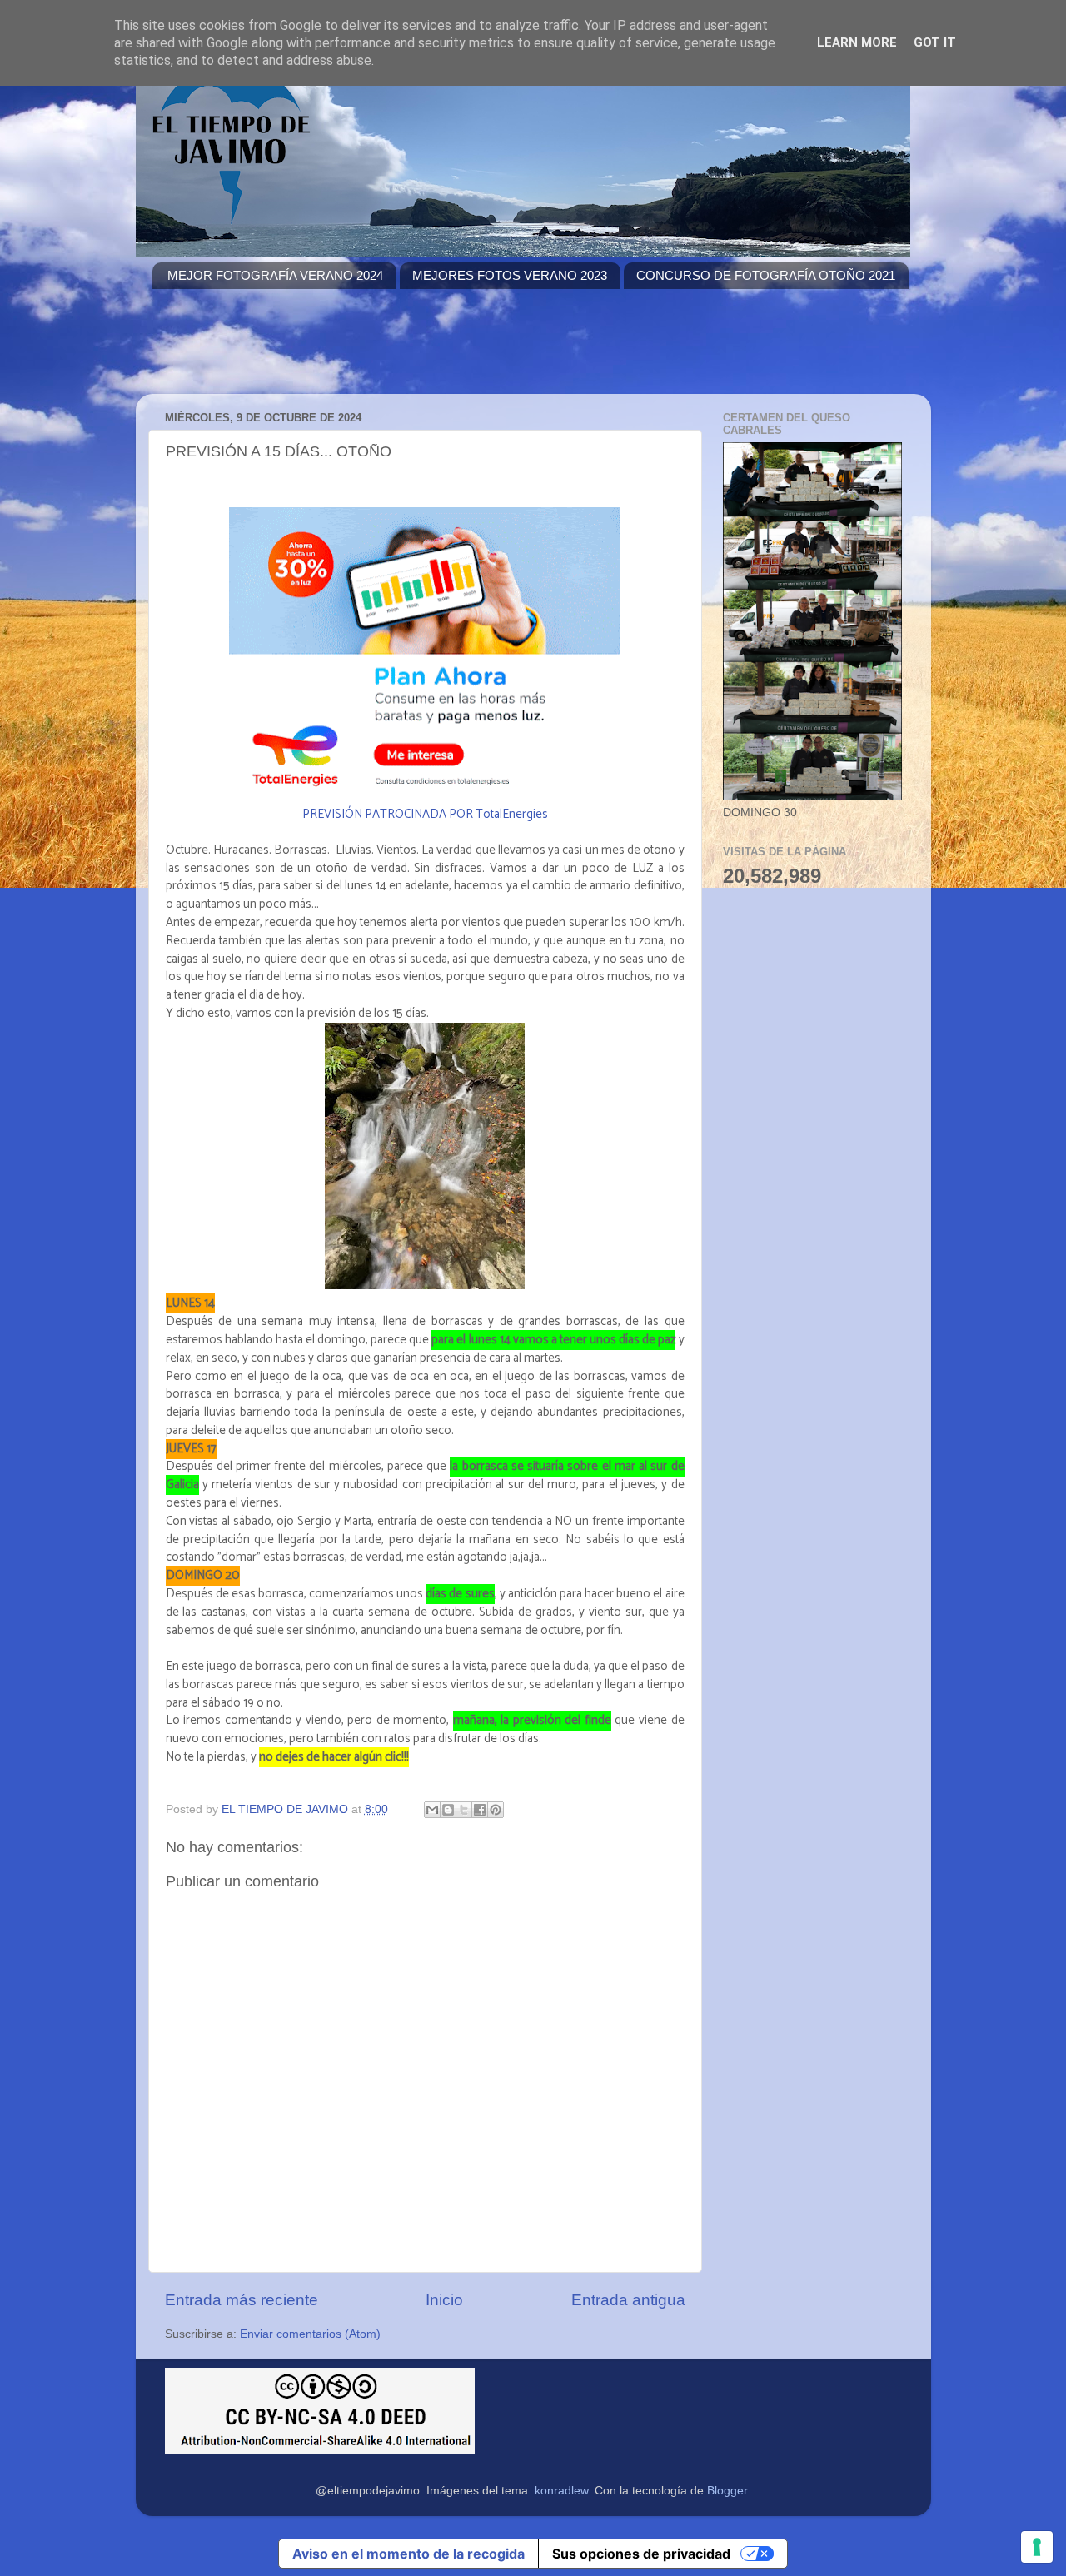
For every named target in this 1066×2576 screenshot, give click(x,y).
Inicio (444, 2300)
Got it (935, 42)
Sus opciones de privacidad (641, 2554)
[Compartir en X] (464, 1810)
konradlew (561, 2491)
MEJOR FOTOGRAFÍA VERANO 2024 (275, 275)
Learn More (857, 42)
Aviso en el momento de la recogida (408, 2554)
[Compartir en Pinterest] (496, 1810)
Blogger (727, 2491)
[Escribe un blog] (448, 1810)
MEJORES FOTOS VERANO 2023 (510, 275)
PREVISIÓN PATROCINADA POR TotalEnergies (425, 815)
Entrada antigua (628, 2300)
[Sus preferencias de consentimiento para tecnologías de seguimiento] (1037, 2547)
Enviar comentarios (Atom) (310, 2334)
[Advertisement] (456, 351)
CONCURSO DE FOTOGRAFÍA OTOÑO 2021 (766, 275)
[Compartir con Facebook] (480, 1810)
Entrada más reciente (242, 2300)
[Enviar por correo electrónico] (432, 1810)
